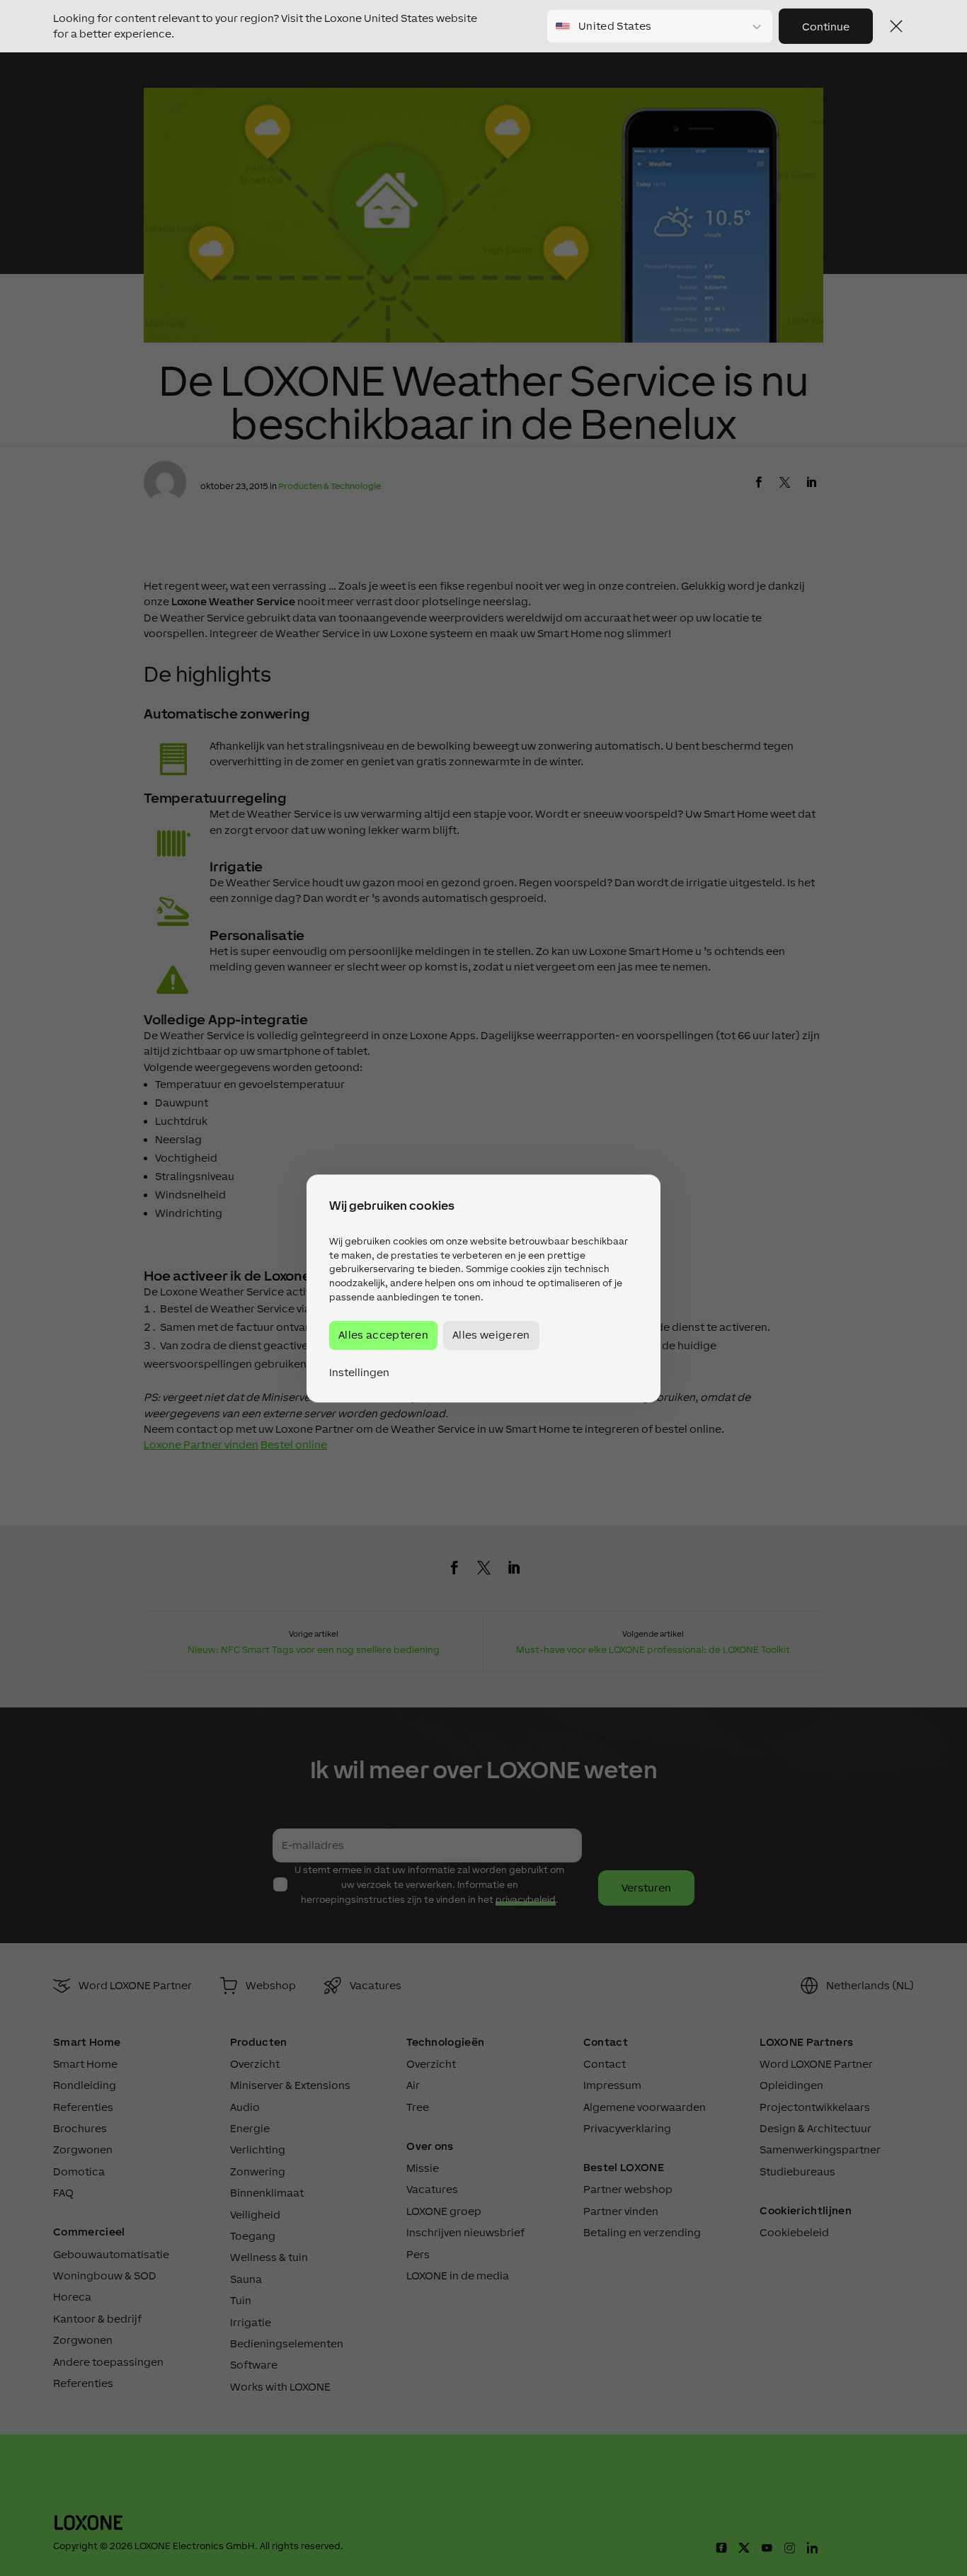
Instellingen (359, 1372)
